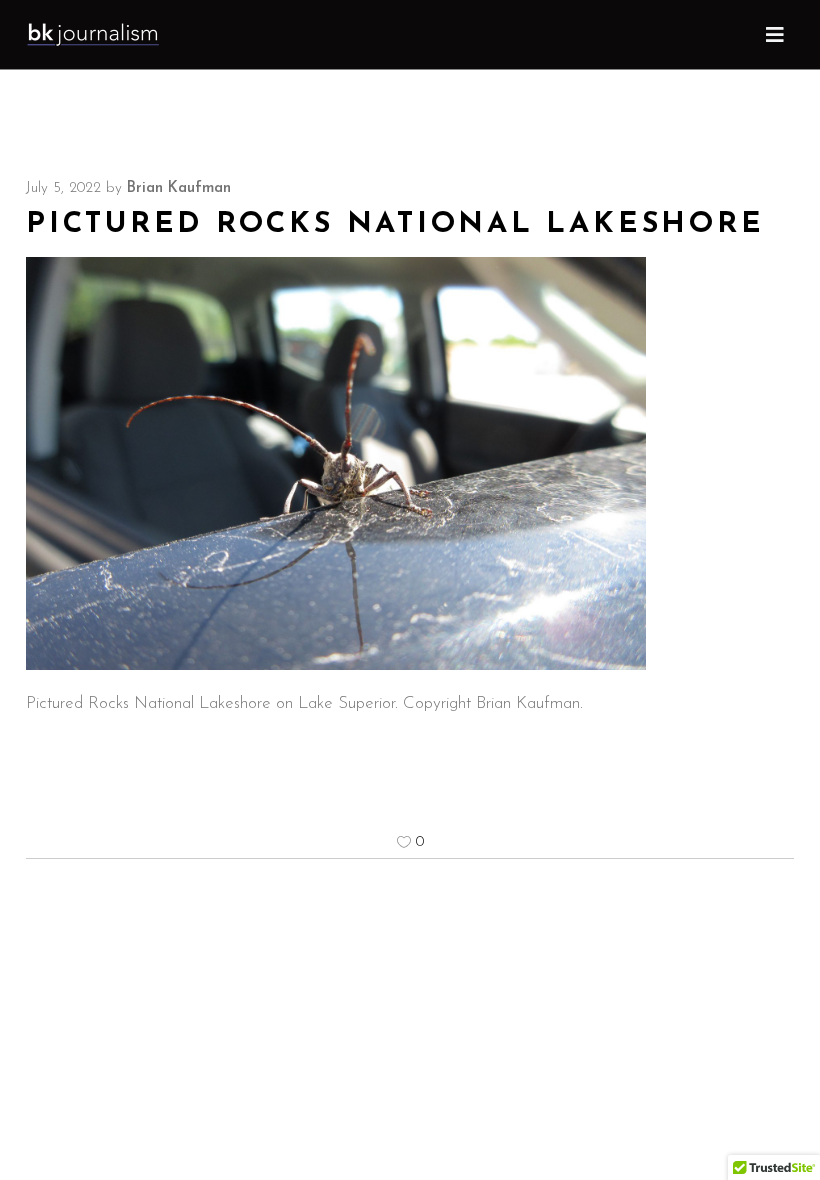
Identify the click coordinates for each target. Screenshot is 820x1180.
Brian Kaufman (179, 188)
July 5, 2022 (63, 188)
